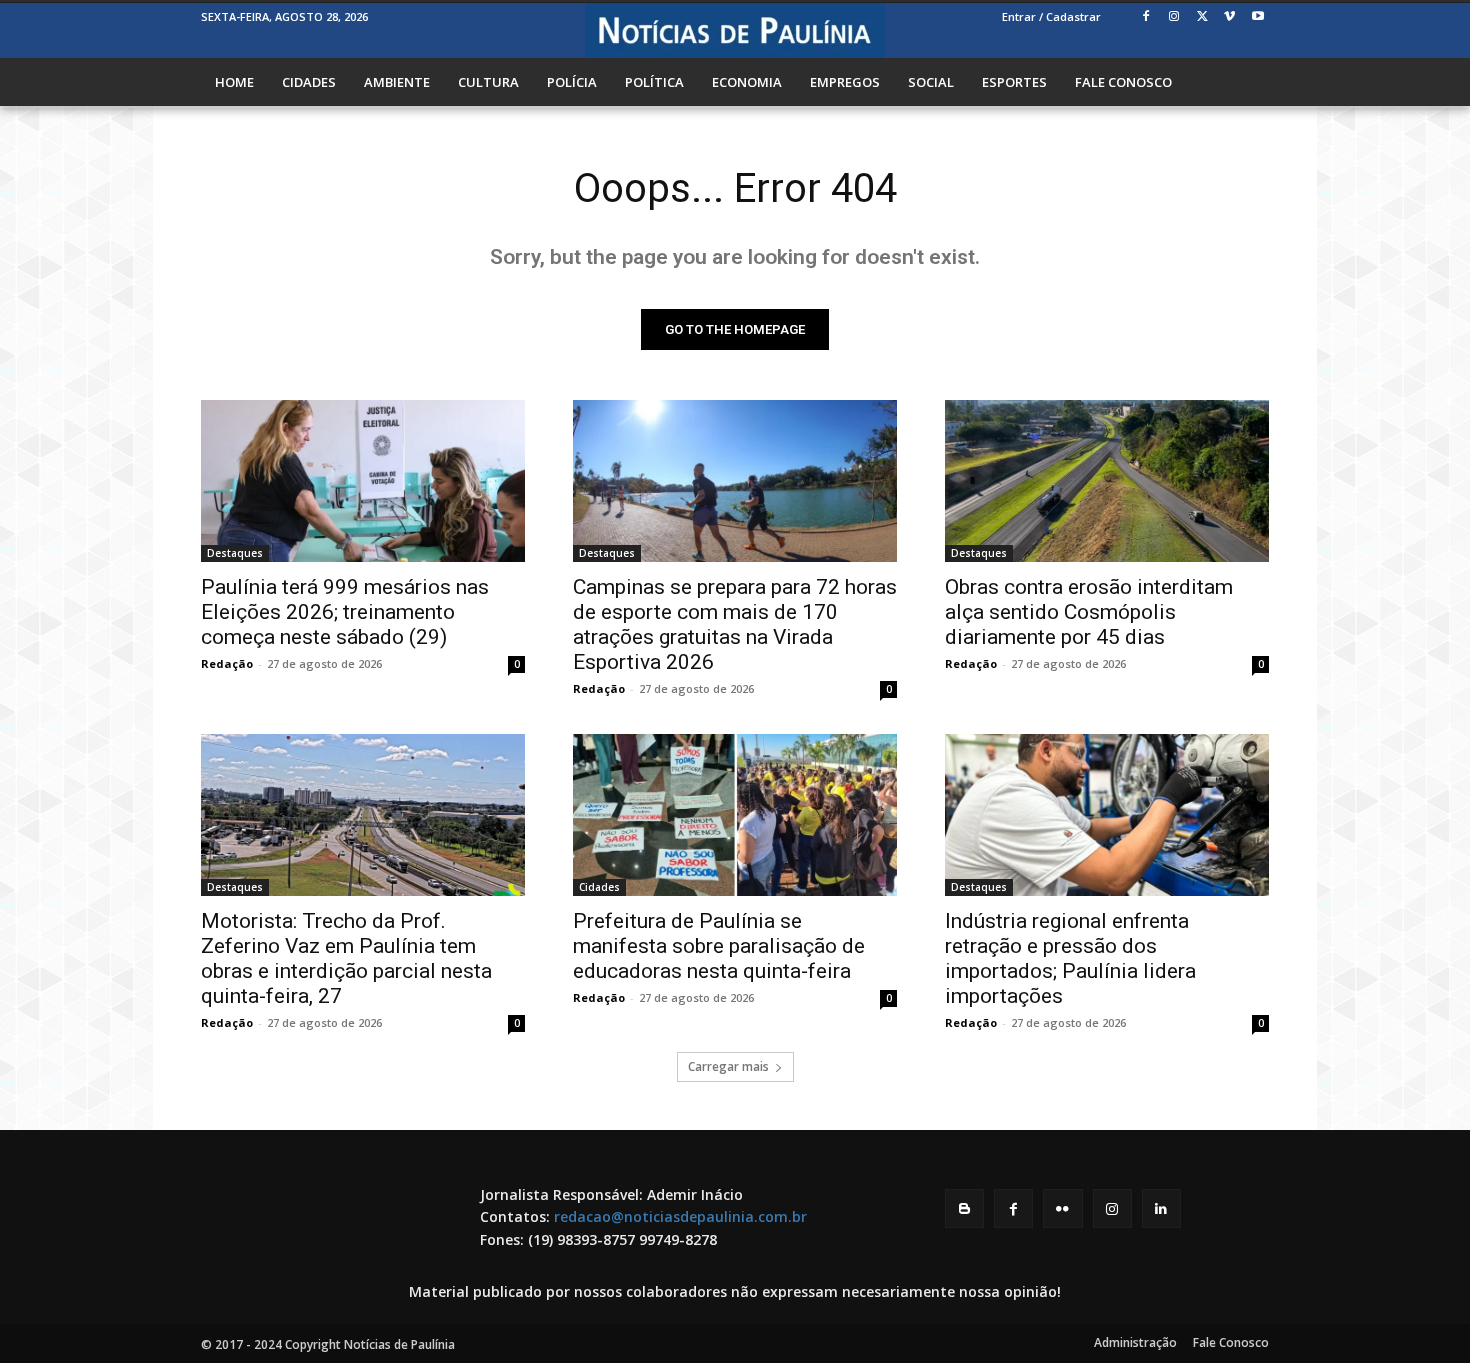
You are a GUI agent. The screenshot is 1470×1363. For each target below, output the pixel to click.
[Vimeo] (1229, 17)
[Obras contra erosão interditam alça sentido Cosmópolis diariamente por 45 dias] (1107, 481)
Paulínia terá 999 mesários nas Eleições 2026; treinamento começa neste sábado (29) (345, 612)
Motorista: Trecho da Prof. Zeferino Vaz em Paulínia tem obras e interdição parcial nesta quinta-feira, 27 (346, 958)
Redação (227, 663)
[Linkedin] (1161, 1208)
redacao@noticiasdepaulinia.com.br (680, 1216)
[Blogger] (964, 1208)
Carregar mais (728, 1066)
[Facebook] (1146, 17)
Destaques (235, 553)
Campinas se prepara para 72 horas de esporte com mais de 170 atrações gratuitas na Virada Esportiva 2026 (735, 624)
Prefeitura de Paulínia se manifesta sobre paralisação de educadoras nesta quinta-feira (719, 946)
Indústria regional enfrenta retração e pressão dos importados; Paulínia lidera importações (1070, 958)
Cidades (599, 887)
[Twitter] (1202, 17)
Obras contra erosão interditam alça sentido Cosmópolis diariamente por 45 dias (1089, 612)
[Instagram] (1174, 17)
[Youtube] (1257, 17)
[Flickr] (1062, 1208)
